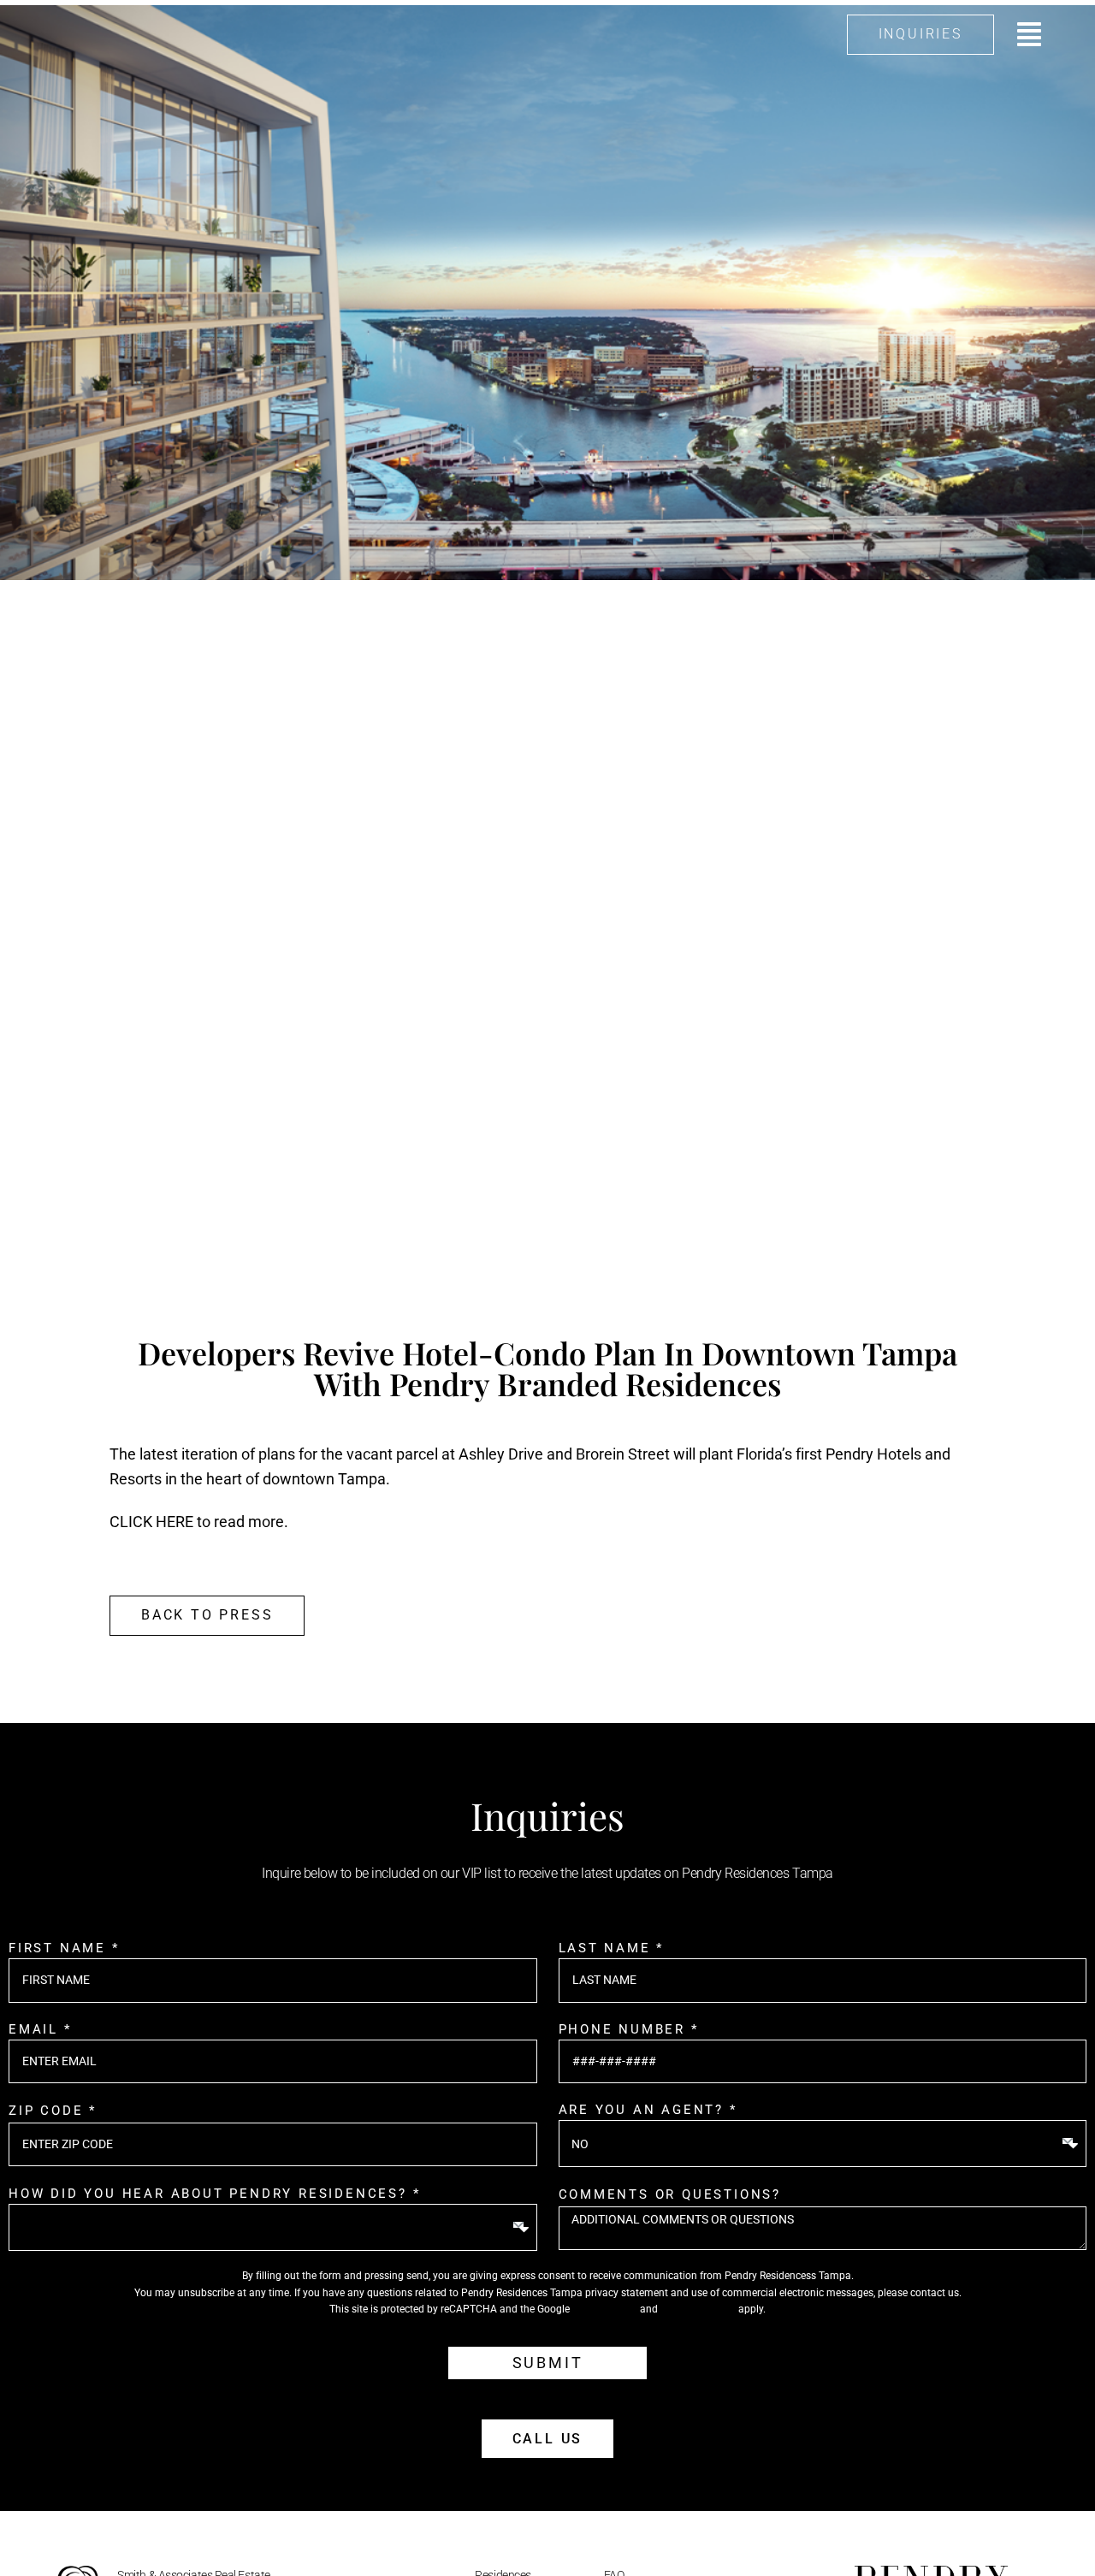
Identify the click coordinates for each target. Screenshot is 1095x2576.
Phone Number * (629, 2029)
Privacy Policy (605, 2309)
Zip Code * (53, 2111)
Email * (40, 2029)
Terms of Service (698, 2309)
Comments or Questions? (670, 2194)
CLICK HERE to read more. (199, 1522)
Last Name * (612, 1948)
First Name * (64, 1948)
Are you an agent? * (648, 2110)
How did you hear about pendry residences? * (214, 2194)
